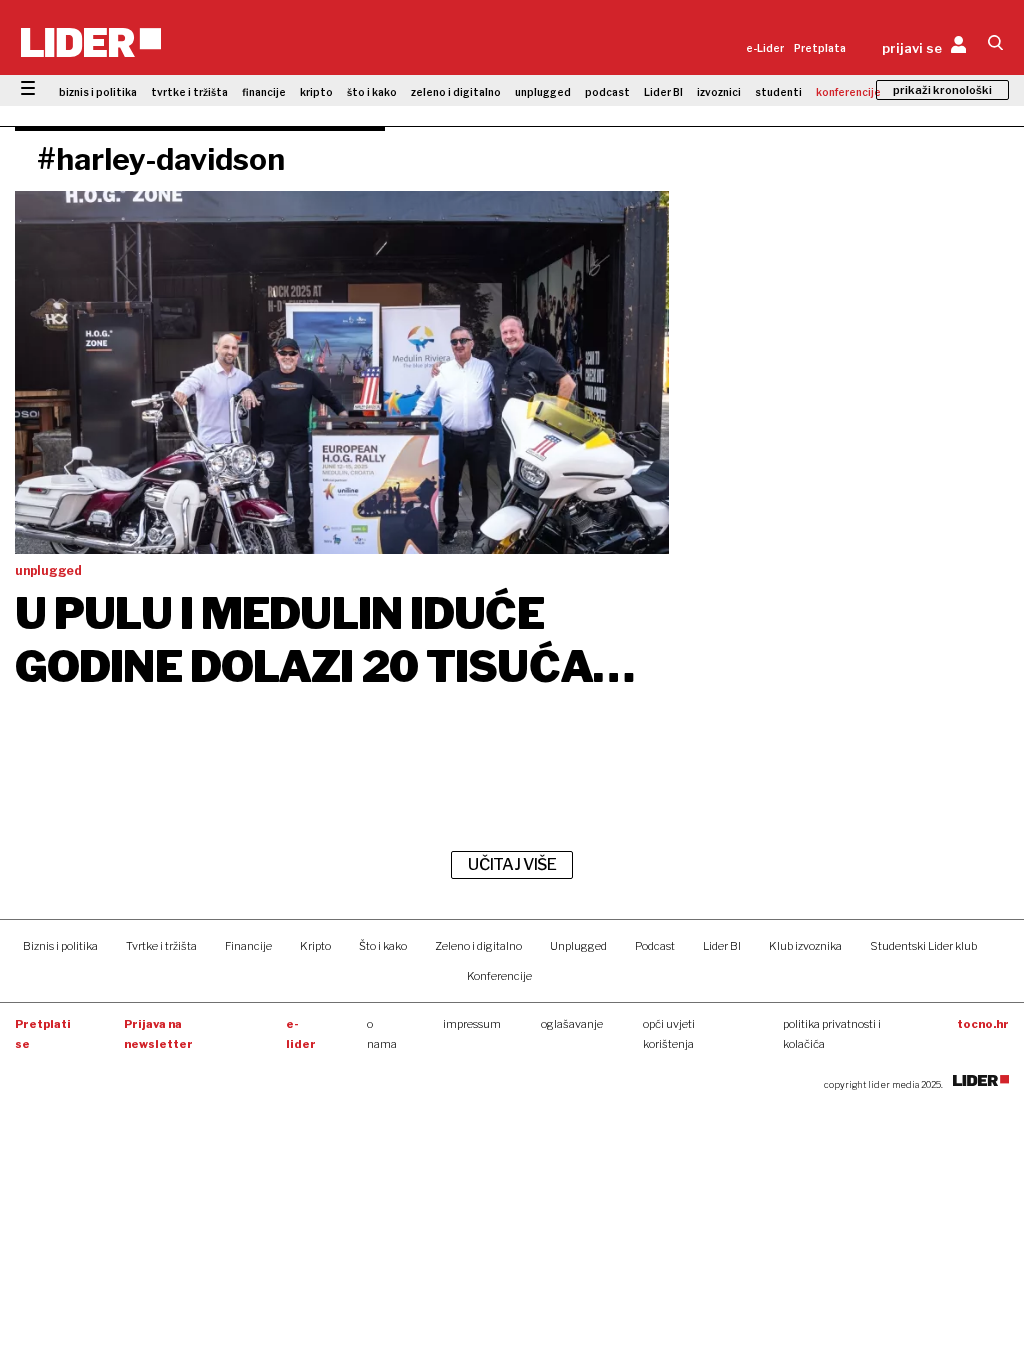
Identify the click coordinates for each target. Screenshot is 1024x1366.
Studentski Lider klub (923, 946)
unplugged (543, 92)
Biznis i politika (60, 946)
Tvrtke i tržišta (161, 946)
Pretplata (820, 48)
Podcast (655, 946)
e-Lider (765, 48)
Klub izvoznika (805, 946)
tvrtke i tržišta (189, 92)
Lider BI (663, 92)
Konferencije (499, 976)
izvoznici (719, 92)
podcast (607, 92)
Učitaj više (512, 864)
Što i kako (383, 946)
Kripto (315, 946)
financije (264, 92)
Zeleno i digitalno (478, 946)
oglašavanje (572, 1024)
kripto (316, 92)
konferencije (848, 92)
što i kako (372, 92)
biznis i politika (98, 92)
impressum (472, 1024)
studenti (778, 92)
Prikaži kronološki (942, 90)
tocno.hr (983, 1024)
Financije (248, 946)
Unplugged (578, 946)
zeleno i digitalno (456, 92)
